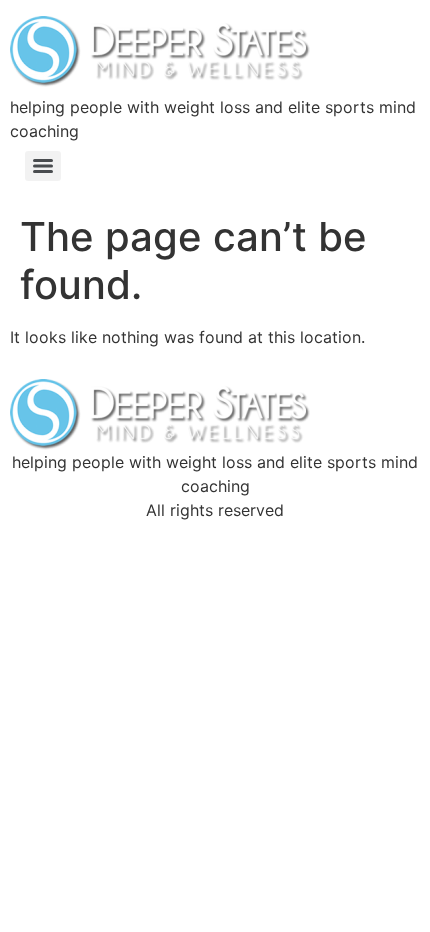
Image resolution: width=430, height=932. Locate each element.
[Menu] (43, 166)
